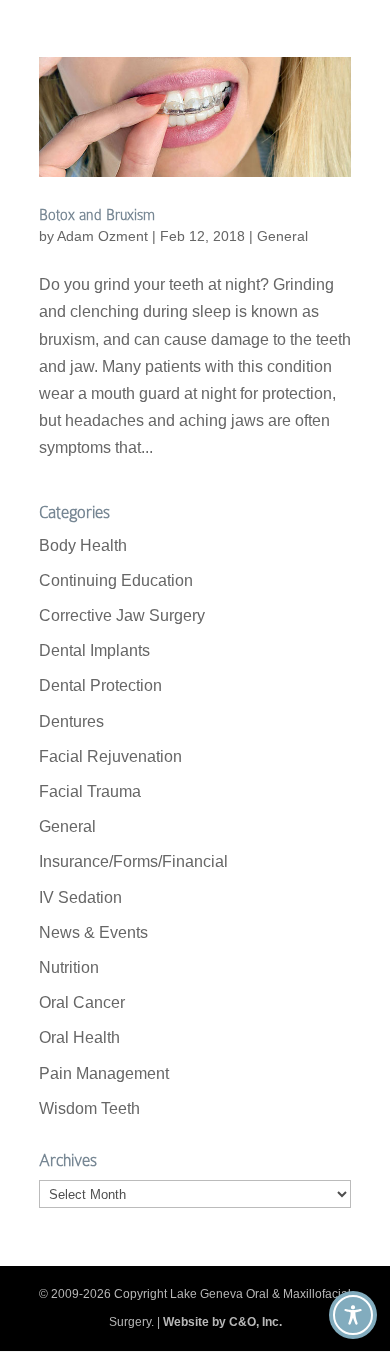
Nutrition (69, 967)
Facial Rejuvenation (110, 756)
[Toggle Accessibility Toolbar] (353, 1315)
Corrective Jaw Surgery (122, 615)
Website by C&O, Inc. (222, 1322)
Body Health (83, 545)
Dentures (71, 721)
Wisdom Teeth (89, 1108)
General (282, 236)
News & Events (93, 932)
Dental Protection (100, 685)
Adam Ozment (102, 236)
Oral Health (79, 1037)
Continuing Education (116, 580)
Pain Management (104, 1073)
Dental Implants (94, 650)
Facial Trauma (90, 791)
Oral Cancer (82, 1002)
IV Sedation (80, 897)
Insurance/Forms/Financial (133, 861)
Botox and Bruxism (97, 215)
